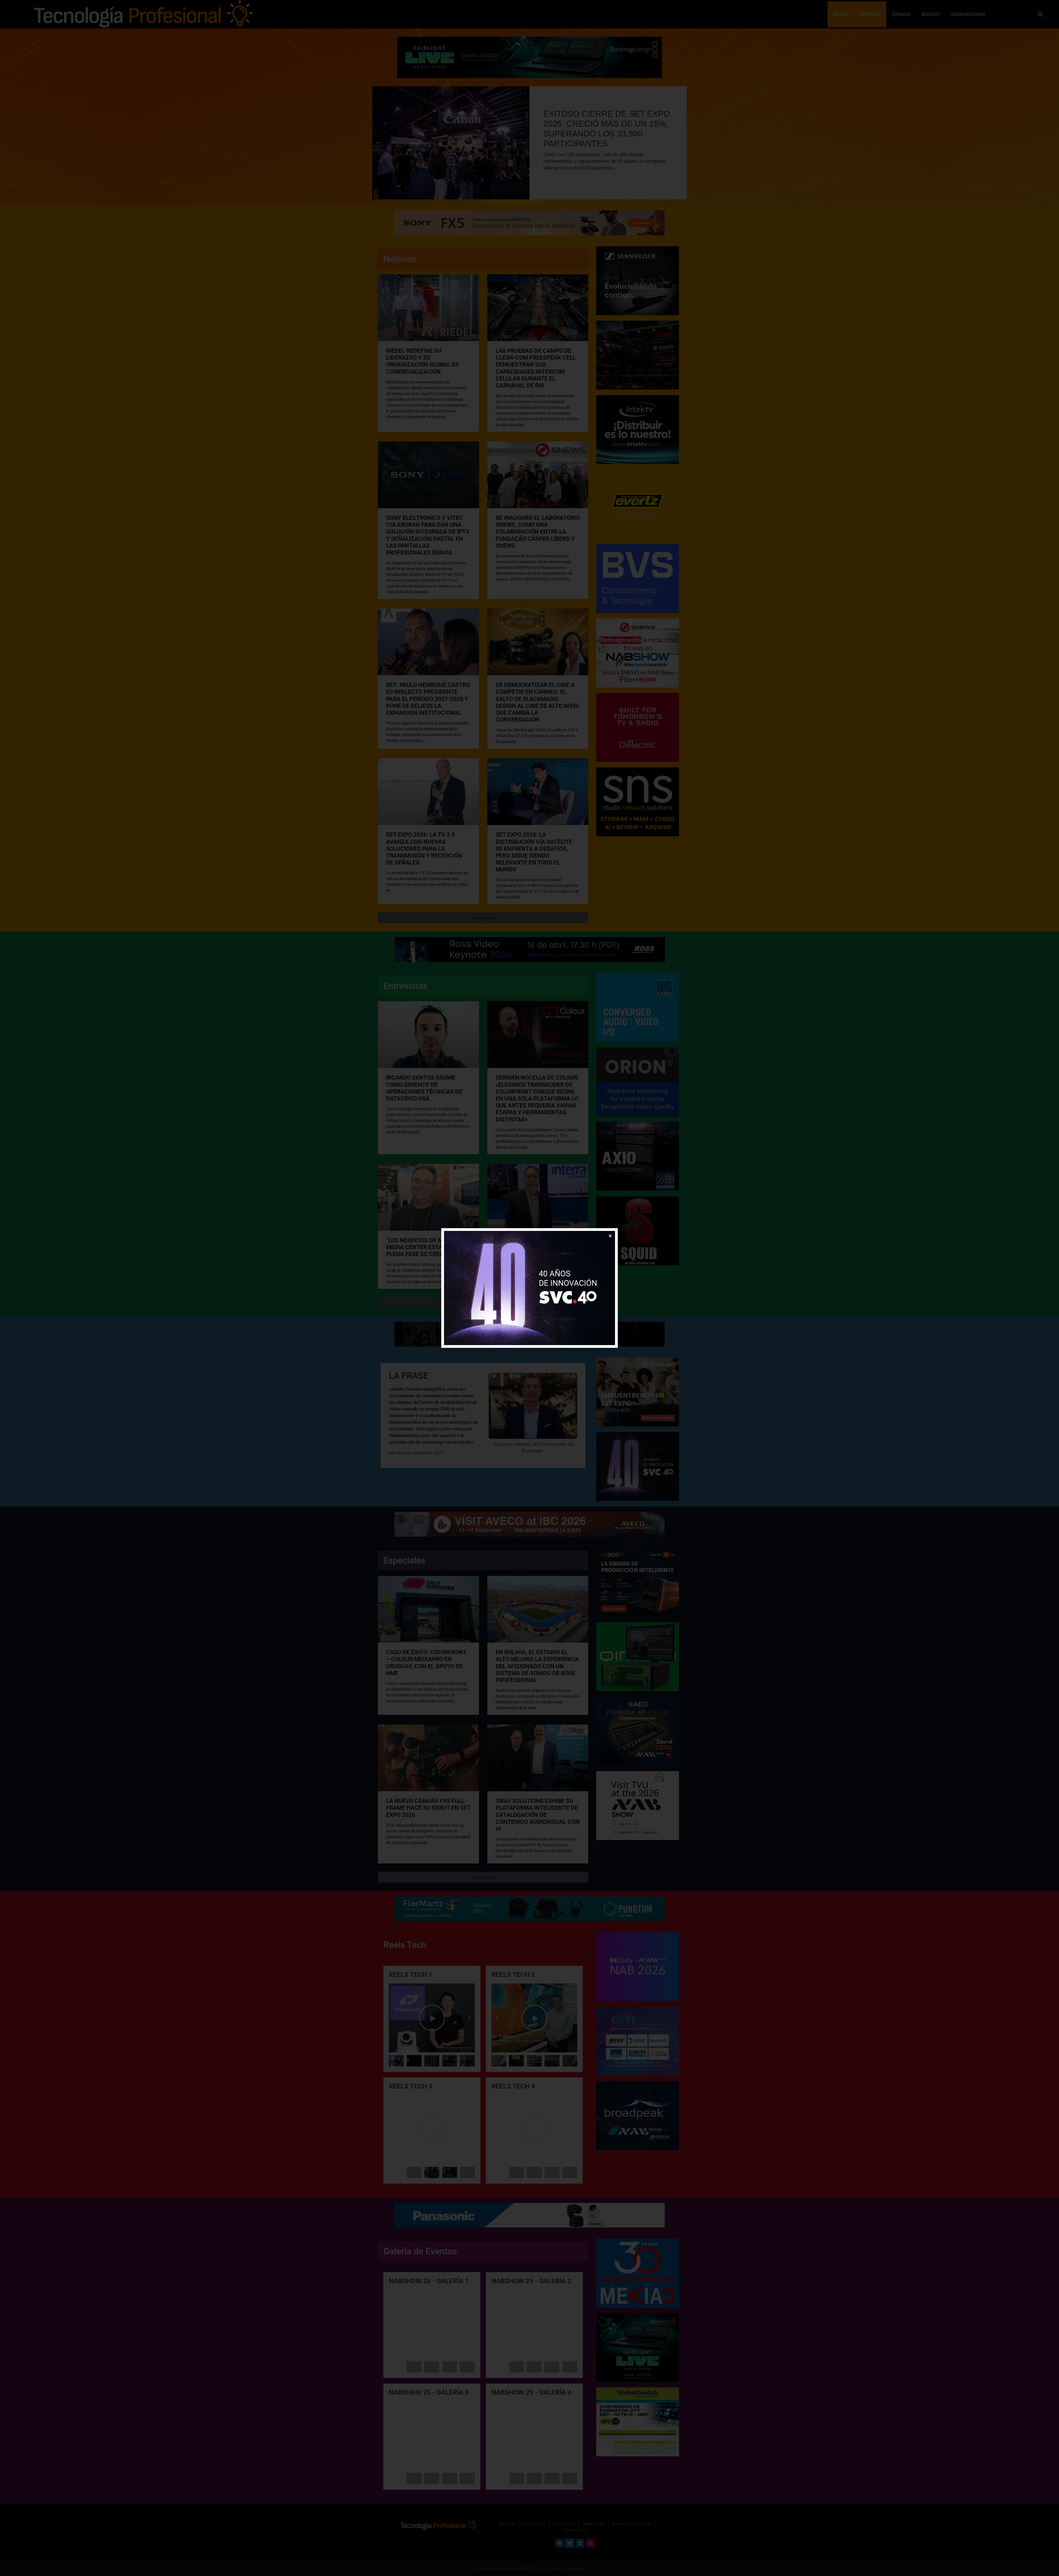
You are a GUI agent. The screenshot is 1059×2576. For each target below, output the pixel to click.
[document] (529, 1288)
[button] (610, 1236)
